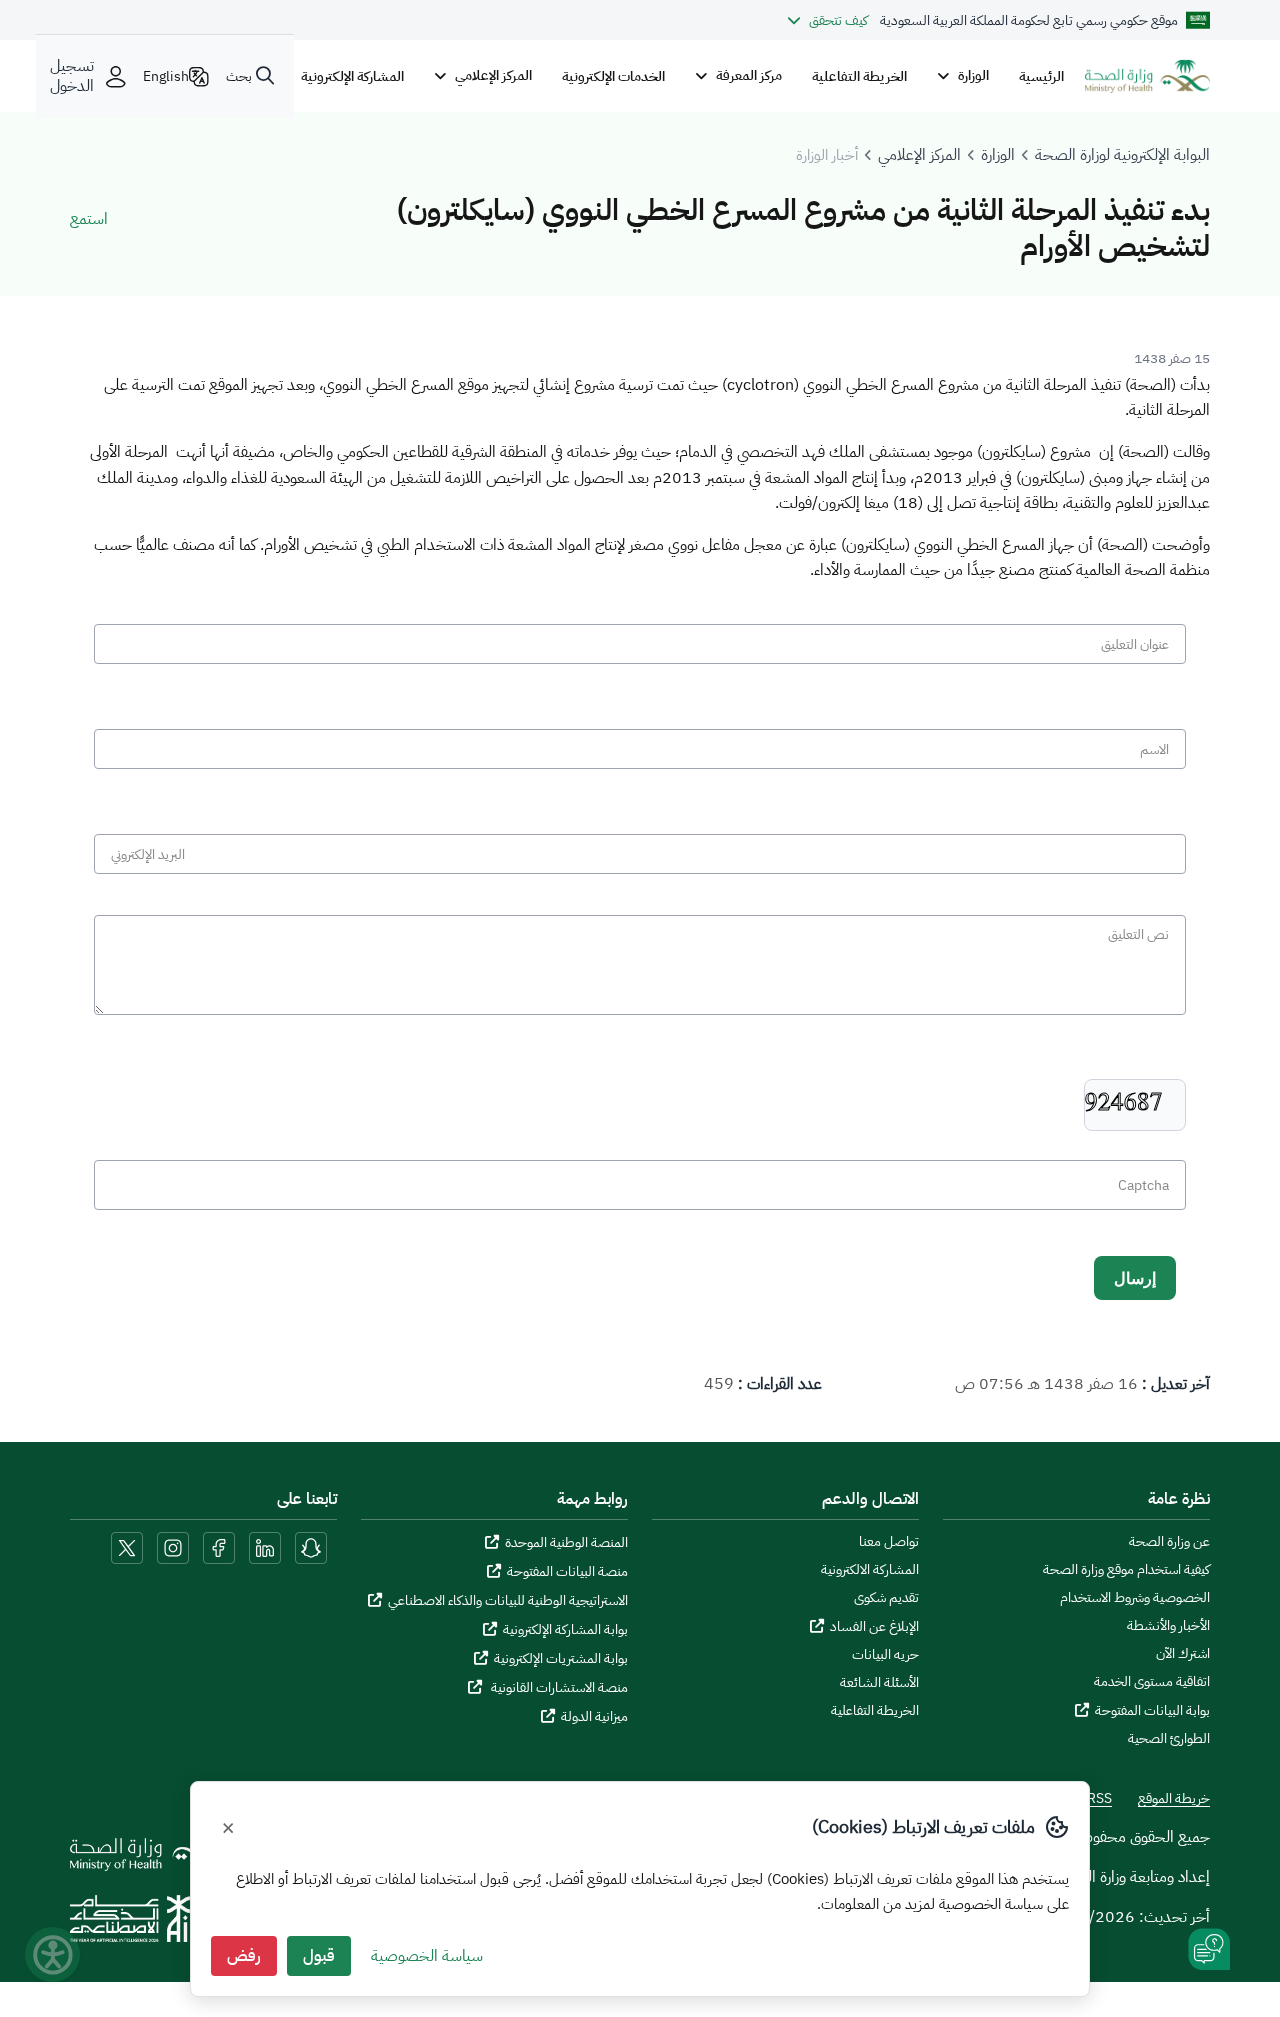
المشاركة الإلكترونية (352, 76)
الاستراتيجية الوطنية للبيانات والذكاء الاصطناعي (508, 1600)
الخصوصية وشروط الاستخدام (1135, 1598)
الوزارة (998, 155)
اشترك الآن (1183, 1654)
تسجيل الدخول (72, 76)
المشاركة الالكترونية (870, 1570)
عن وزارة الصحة (1169, 1542)
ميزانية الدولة (594, 1716)
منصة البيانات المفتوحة (567, 1571)
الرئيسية (1041, 76)
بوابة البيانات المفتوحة (1152, 1710)
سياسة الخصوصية (427, 1956)
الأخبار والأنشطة (1168, 1626)
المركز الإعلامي (919, 155)
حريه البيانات (885, 1655)
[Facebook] (219, 1547)
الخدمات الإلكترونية (613, 76)
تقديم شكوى (886, 1598)
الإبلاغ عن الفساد (874, 1626)
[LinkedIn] (263, 1547)
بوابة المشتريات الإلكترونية (561, 1658)
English (166, 76)
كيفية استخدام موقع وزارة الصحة (1126, 1570)
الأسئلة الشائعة (879, 1683)
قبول (319, 1956)
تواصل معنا (889, 1542)
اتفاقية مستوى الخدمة (1152, 1682)
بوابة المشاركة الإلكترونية (565, 1629)
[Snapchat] (311, 1547)
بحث (239, 76)
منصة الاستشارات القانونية (558, 1687)
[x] (127, 1547)
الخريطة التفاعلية (859, 76)
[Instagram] (173, 1547)
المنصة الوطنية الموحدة (566, 1542)
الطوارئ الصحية (1169, 1739)
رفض (244, 1956)
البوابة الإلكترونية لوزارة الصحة (1122, 155)
